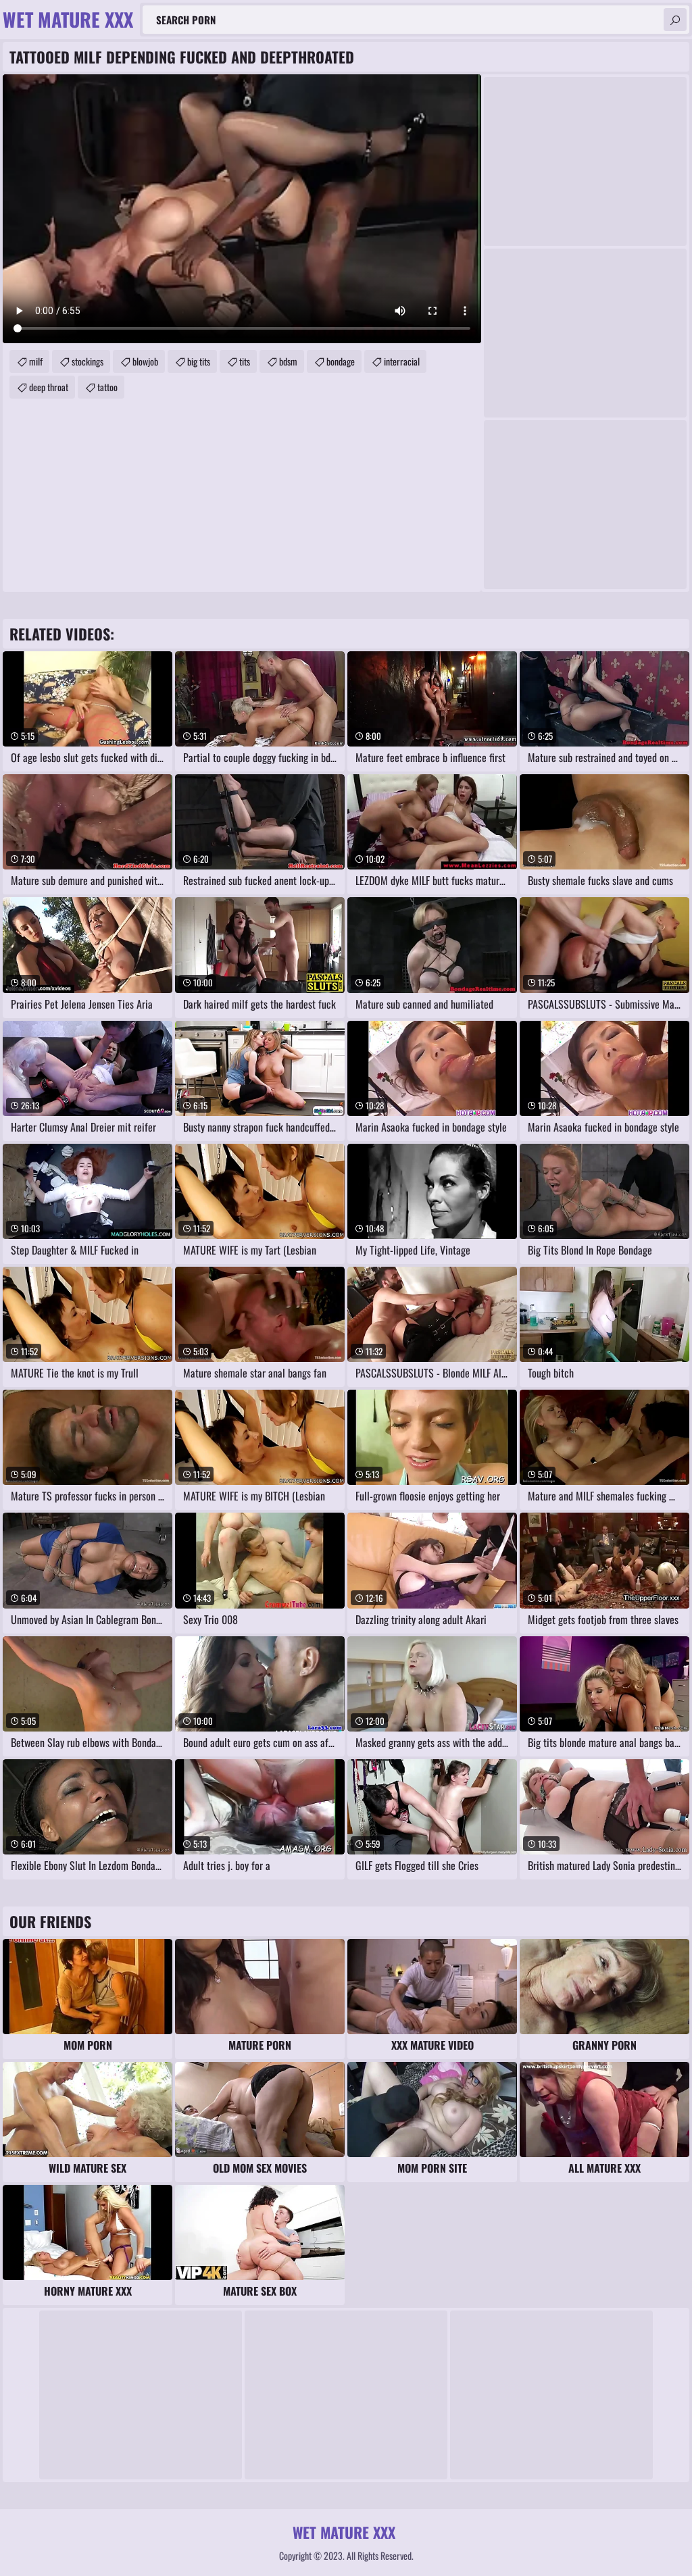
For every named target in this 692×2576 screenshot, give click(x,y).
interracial (402, 361)
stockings (88, 361)
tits (245, 361)
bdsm (288, 361)
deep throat (49, 387)
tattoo (107, 387)
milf (36, 361)
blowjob (145, 361)
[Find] (675, 20)
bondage (341, 361)
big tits (199, 361)
